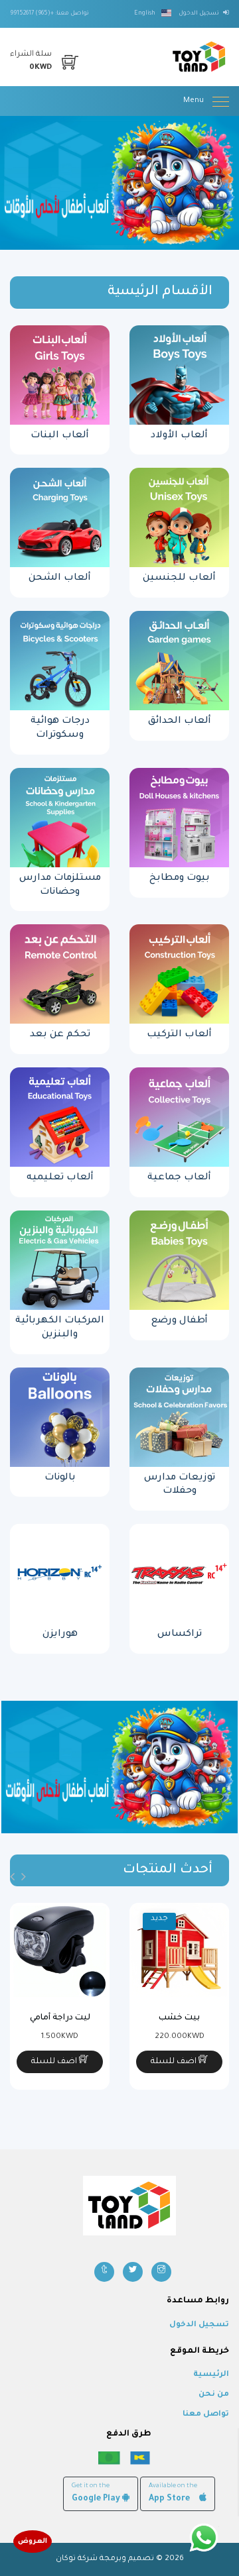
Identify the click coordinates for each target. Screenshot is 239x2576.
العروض (33, 2542)
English (145, 14)
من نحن (214, 2395)
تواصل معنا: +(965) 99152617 (49, 14)
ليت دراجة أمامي (60, 2018)
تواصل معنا (206, 2415)
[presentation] (24, 1878)
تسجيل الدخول (199, 2325)
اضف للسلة (175, 2062)
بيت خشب (179, 2018)
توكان (66, 2559)
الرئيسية (211, 2375)
